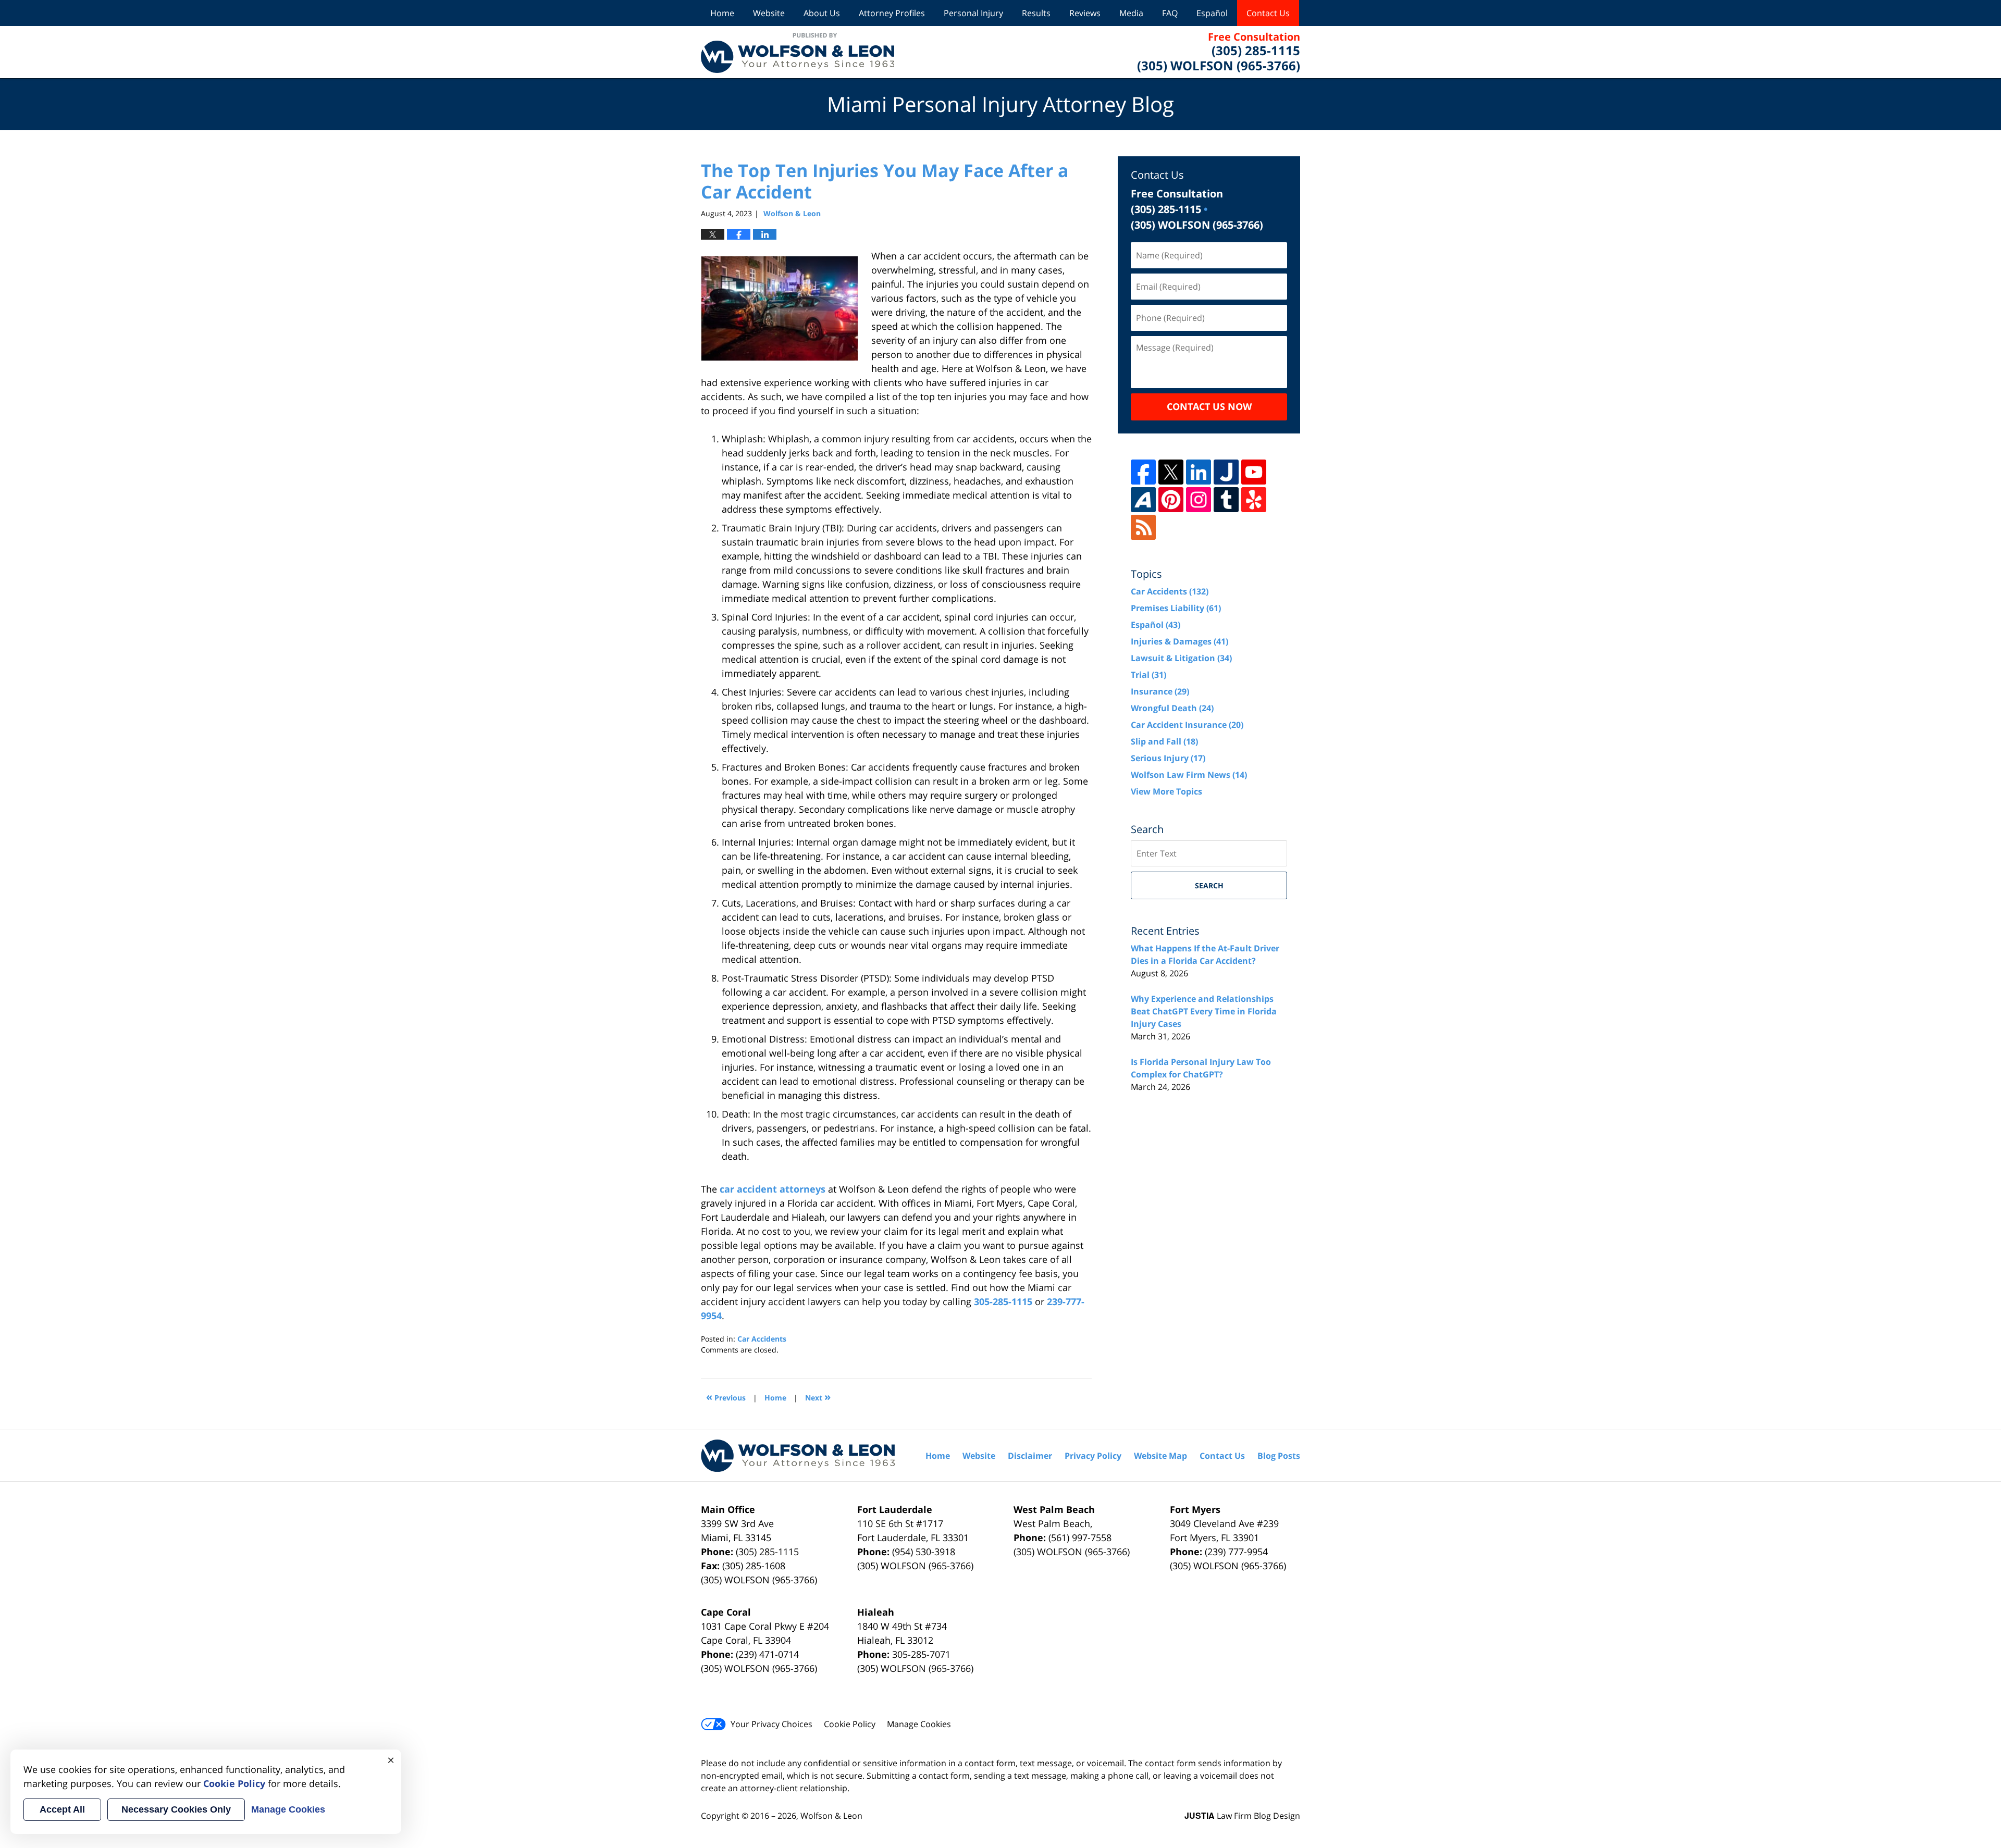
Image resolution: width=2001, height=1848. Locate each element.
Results (1036, 13)
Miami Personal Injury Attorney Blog (798, 52)
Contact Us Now (1209, 406)
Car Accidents (762, 1339)
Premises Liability (1176, 608)
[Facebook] (1143, 472)
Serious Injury (1168, 758)
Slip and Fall (1164, 741)
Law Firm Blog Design (1242, 1816)
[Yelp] (1254, 500)
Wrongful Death (1172, 708)
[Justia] (1226, 472)
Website (769, 13)
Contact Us (1268, 13)
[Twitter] (1171, 472)
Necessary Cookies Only (176, 1809)
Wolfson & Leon (831, 1816)
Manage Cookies (919, 1724)
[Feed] (1143, 527)
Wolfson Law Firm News (1189, 775)
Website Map (1160, 1456)
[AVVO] (1143, 500)
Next (818, 1397)
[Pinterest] (1171, 500)
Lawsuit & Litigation (1181, 658)
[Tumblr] (1226, 500)
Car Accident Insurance (1187, 725)
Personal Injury (973, 13)
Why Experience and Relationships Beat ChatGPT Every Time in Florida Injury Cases (1204, 1011)
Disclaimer (1030, 1456)
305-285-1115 (1003, 1301)
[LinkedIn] (1199, 472)
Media (1131, 13)
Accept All (62, 1809)
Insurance (1160, 691)
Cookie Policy (850, 1724)
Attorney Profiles (892, 13)
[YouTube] (1254, 472)
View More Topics (1166, 791)
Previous (726, 1397)
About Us (822, 13)
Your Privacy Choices (771, 1724)
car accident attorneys (773, 1189)
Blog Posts (1279, 1456)
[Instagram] (1199, 500)
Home (722, 13)
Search (1209, 885)
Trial (1148, 675)
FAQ (1170, 13)
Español (1212, 13)
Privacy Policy (1093, 1456)
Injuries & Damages (1179, 641)
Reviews (1085, 13)
